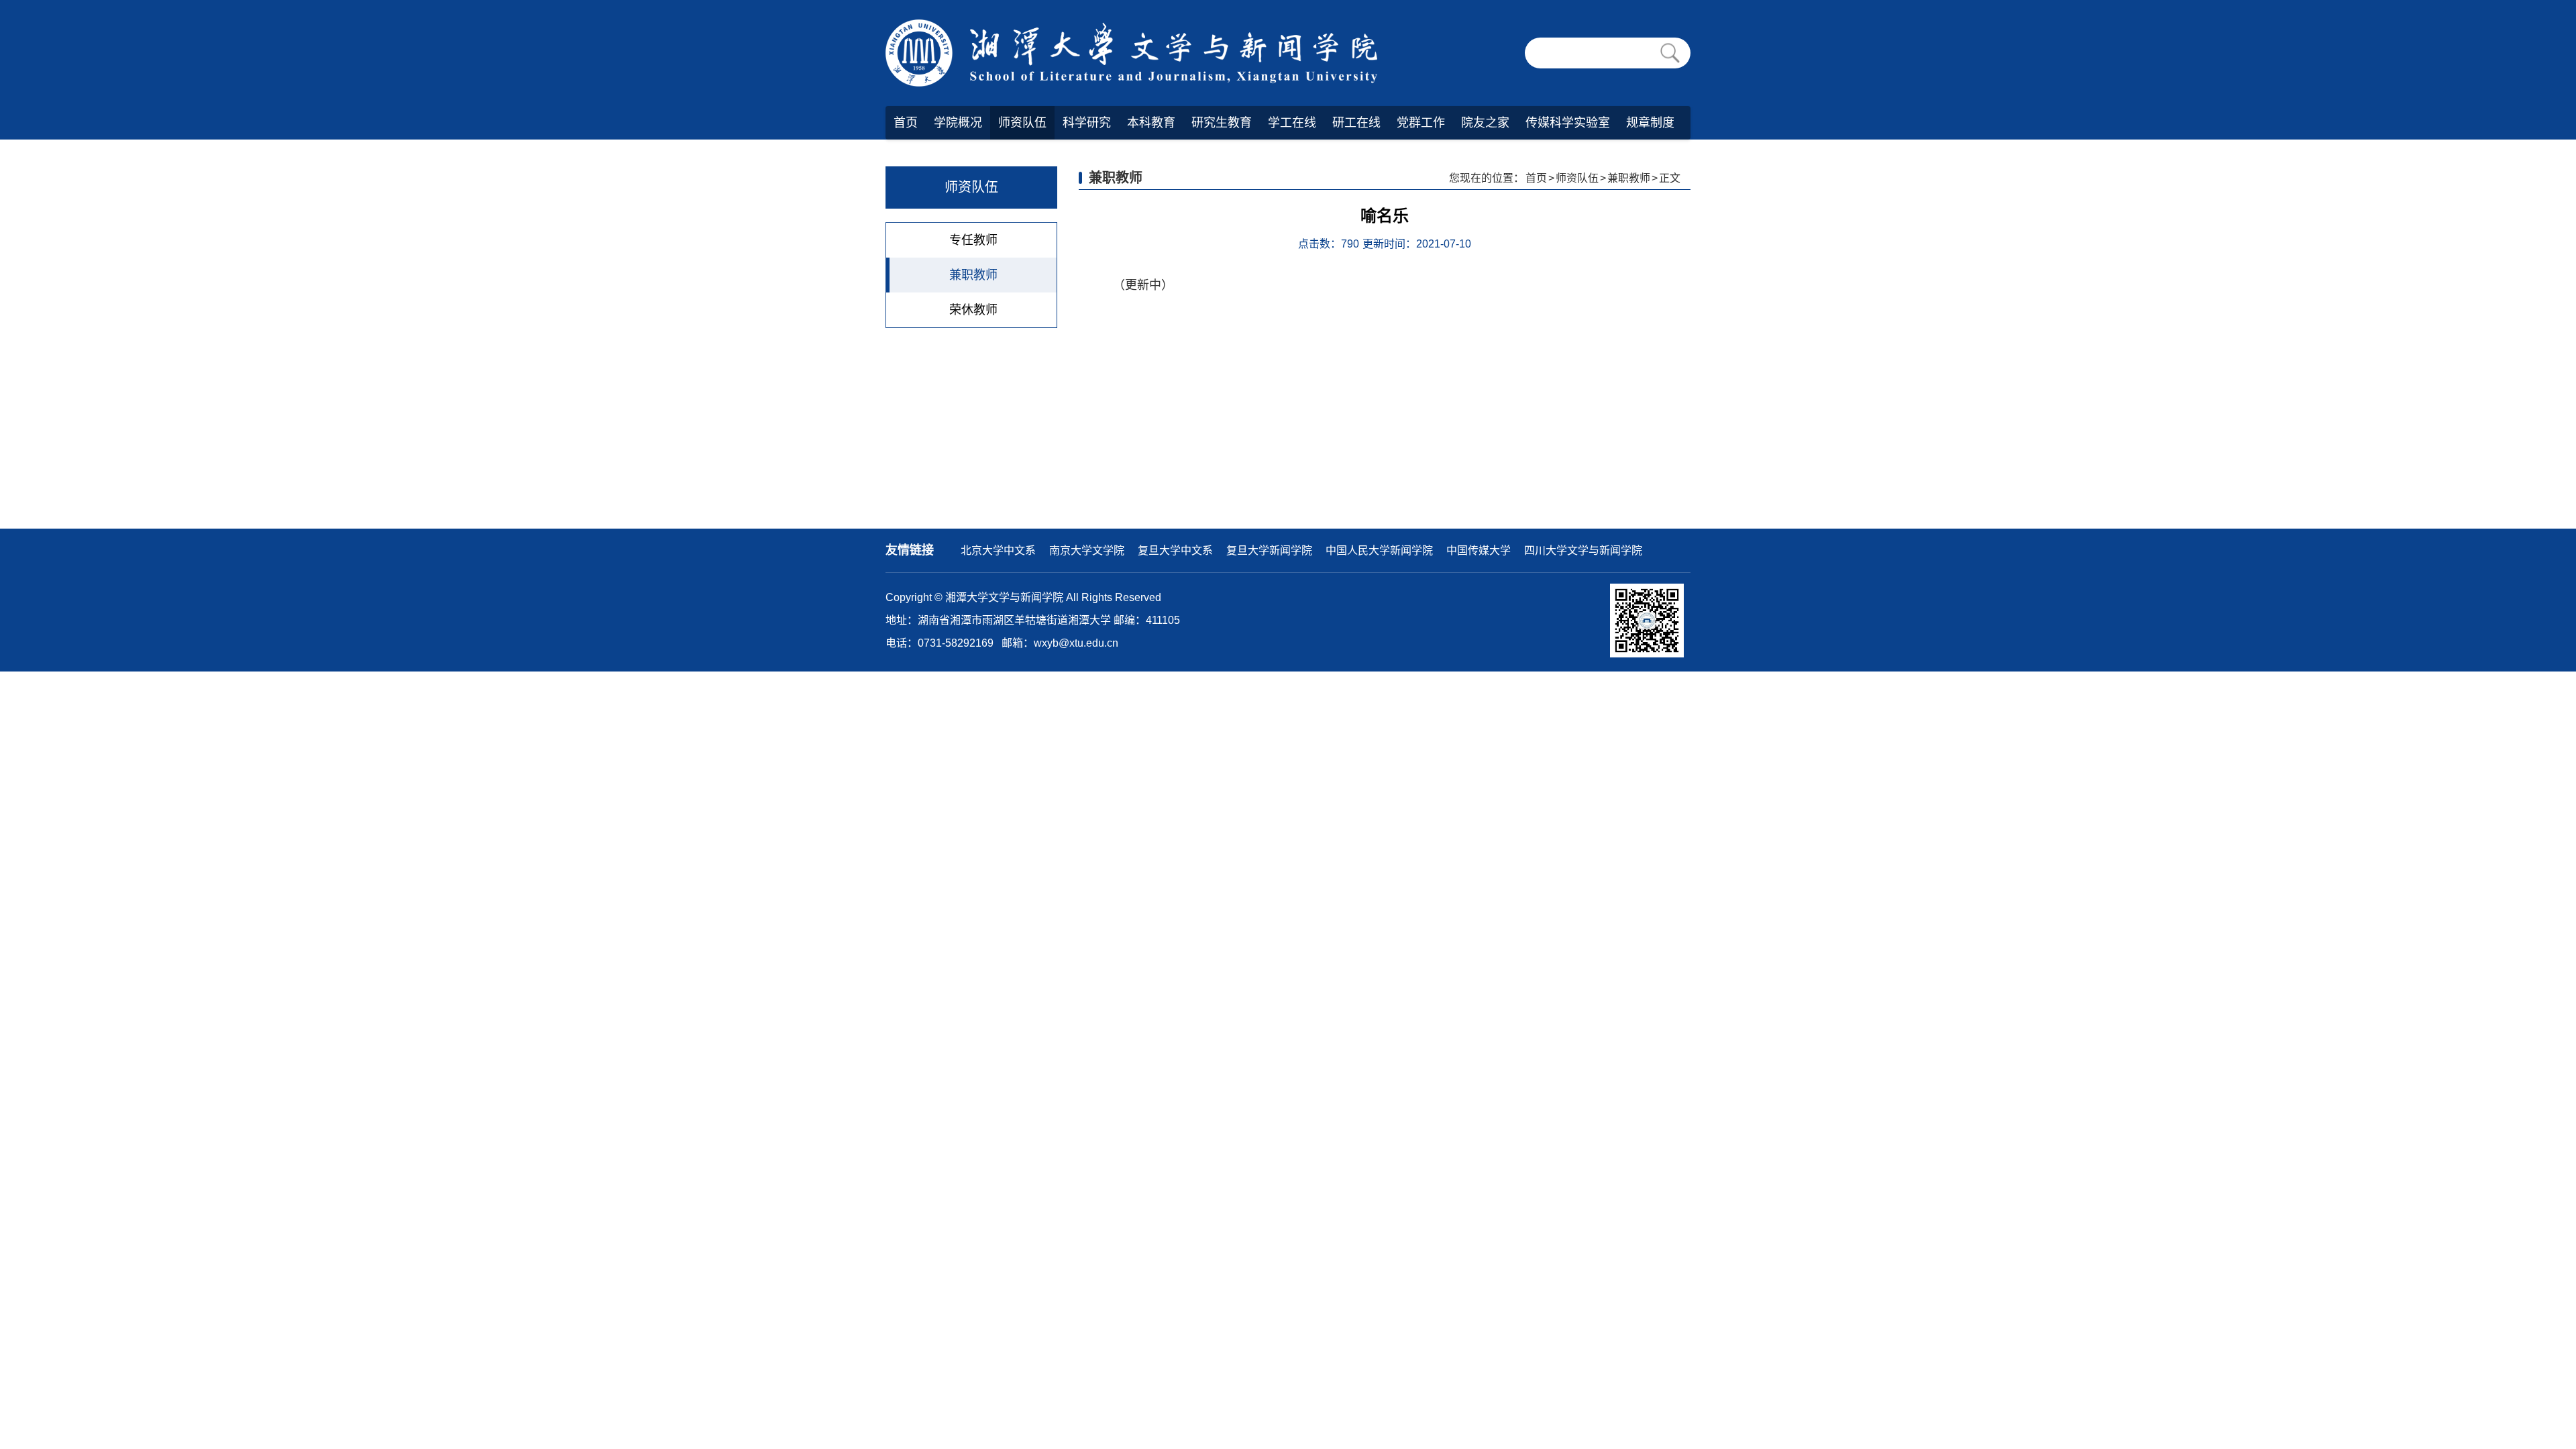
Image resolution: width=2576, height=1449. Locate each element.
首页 (906, 123)
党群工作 (1421, 123)
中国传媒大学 (1479, 550)
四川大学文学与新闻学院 (1583, 550)
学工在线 (1292, 123)
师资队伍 (1022, 123)
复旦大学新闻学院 (1269, 550)
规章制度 (1650, 123)
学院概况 (958, 123)
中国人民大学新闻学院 (1379, 550)
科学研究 (1087, 123)
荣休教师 (973, 310)
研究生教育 (1222, 123)
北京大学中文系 (998, 550)
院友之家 (1485, 123)
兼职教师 (973, 275)
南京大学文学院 (1087, 550)
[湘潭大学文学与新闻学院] (1136, 53)
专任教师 (973, 240)
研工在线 (1356, 123)
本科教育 (1151, 123)
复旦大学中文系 (1175, 550)
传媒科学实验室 (1568, 123)
